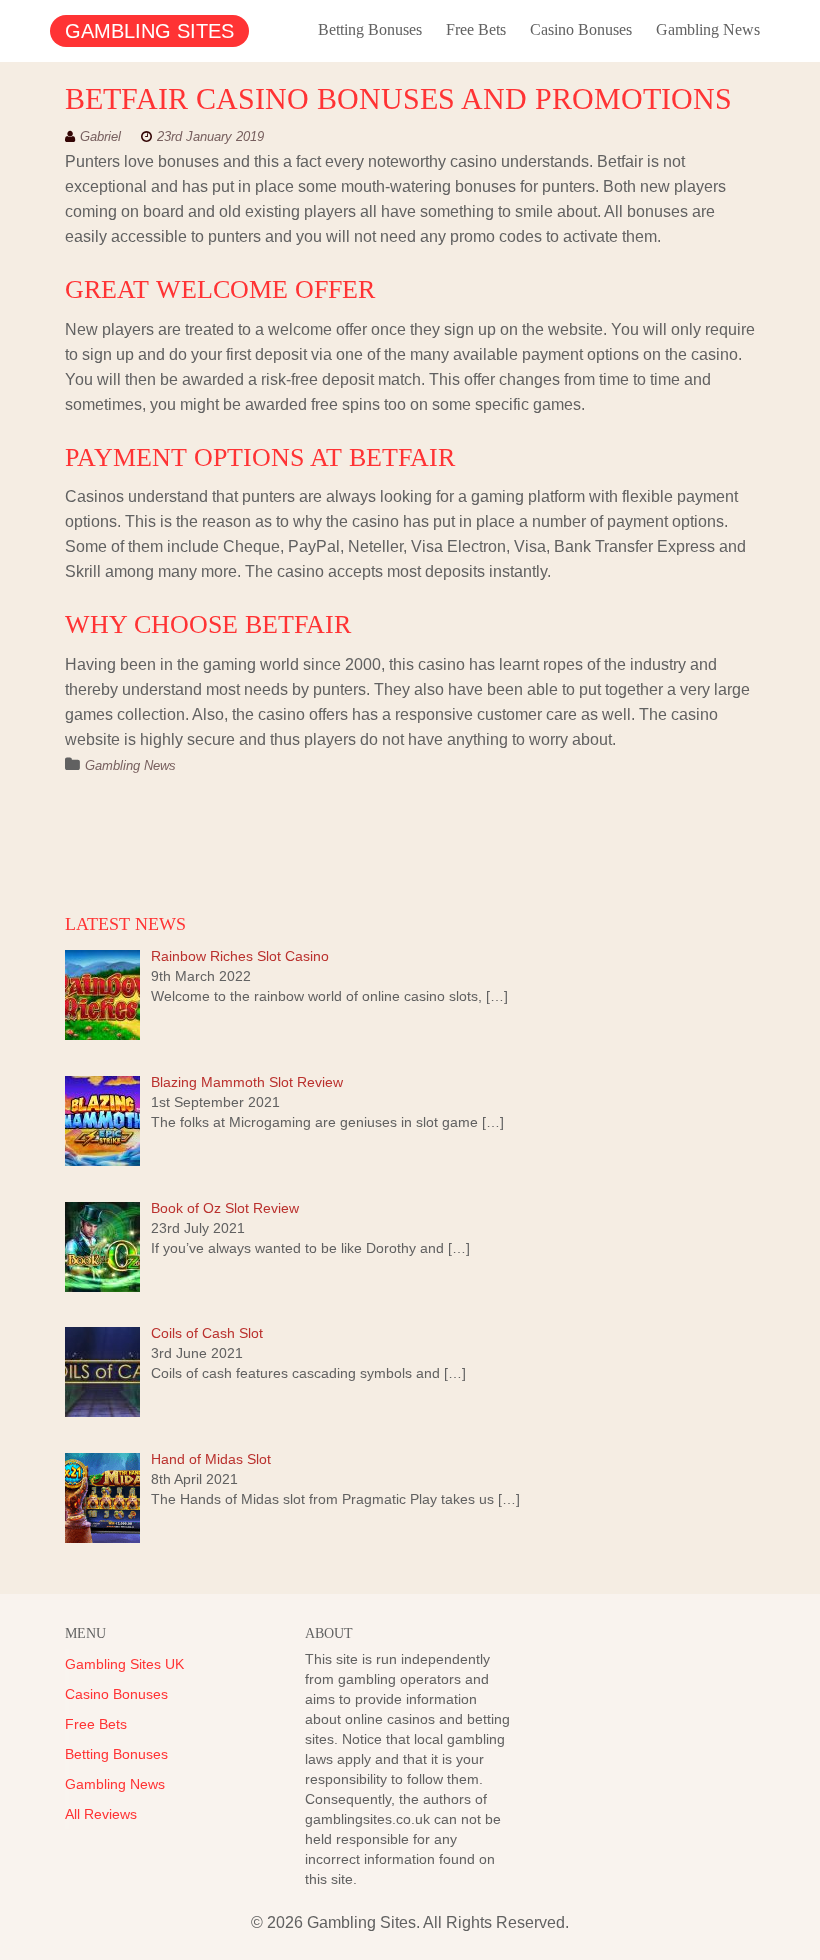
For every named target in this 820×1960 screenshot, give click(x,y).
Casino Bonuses (581, 29)
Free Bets (476, 29)
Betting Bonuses (370, 29)
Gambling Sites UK (124, 1664)
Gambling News (708, 29)
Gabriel (100, 136)
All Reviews (101, 1814)
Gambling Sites (149, 31)
